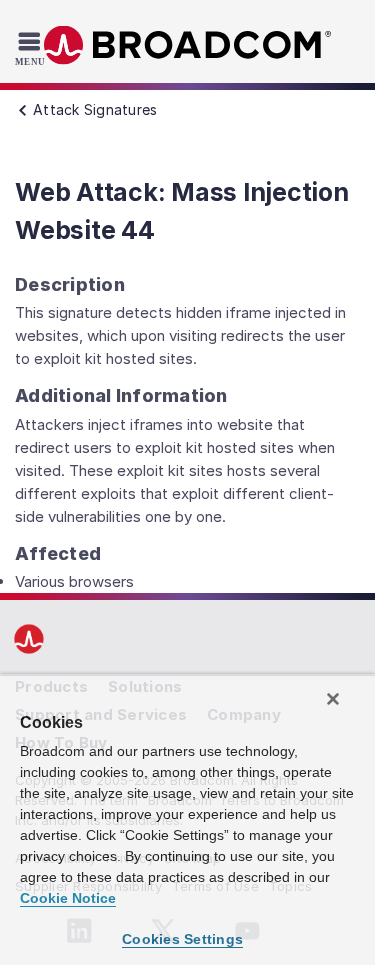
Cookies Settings (182, 939)
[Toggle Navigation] (32, 48)
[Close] (333, 699)
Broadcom (188, 45)
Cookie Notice (68, 898)
